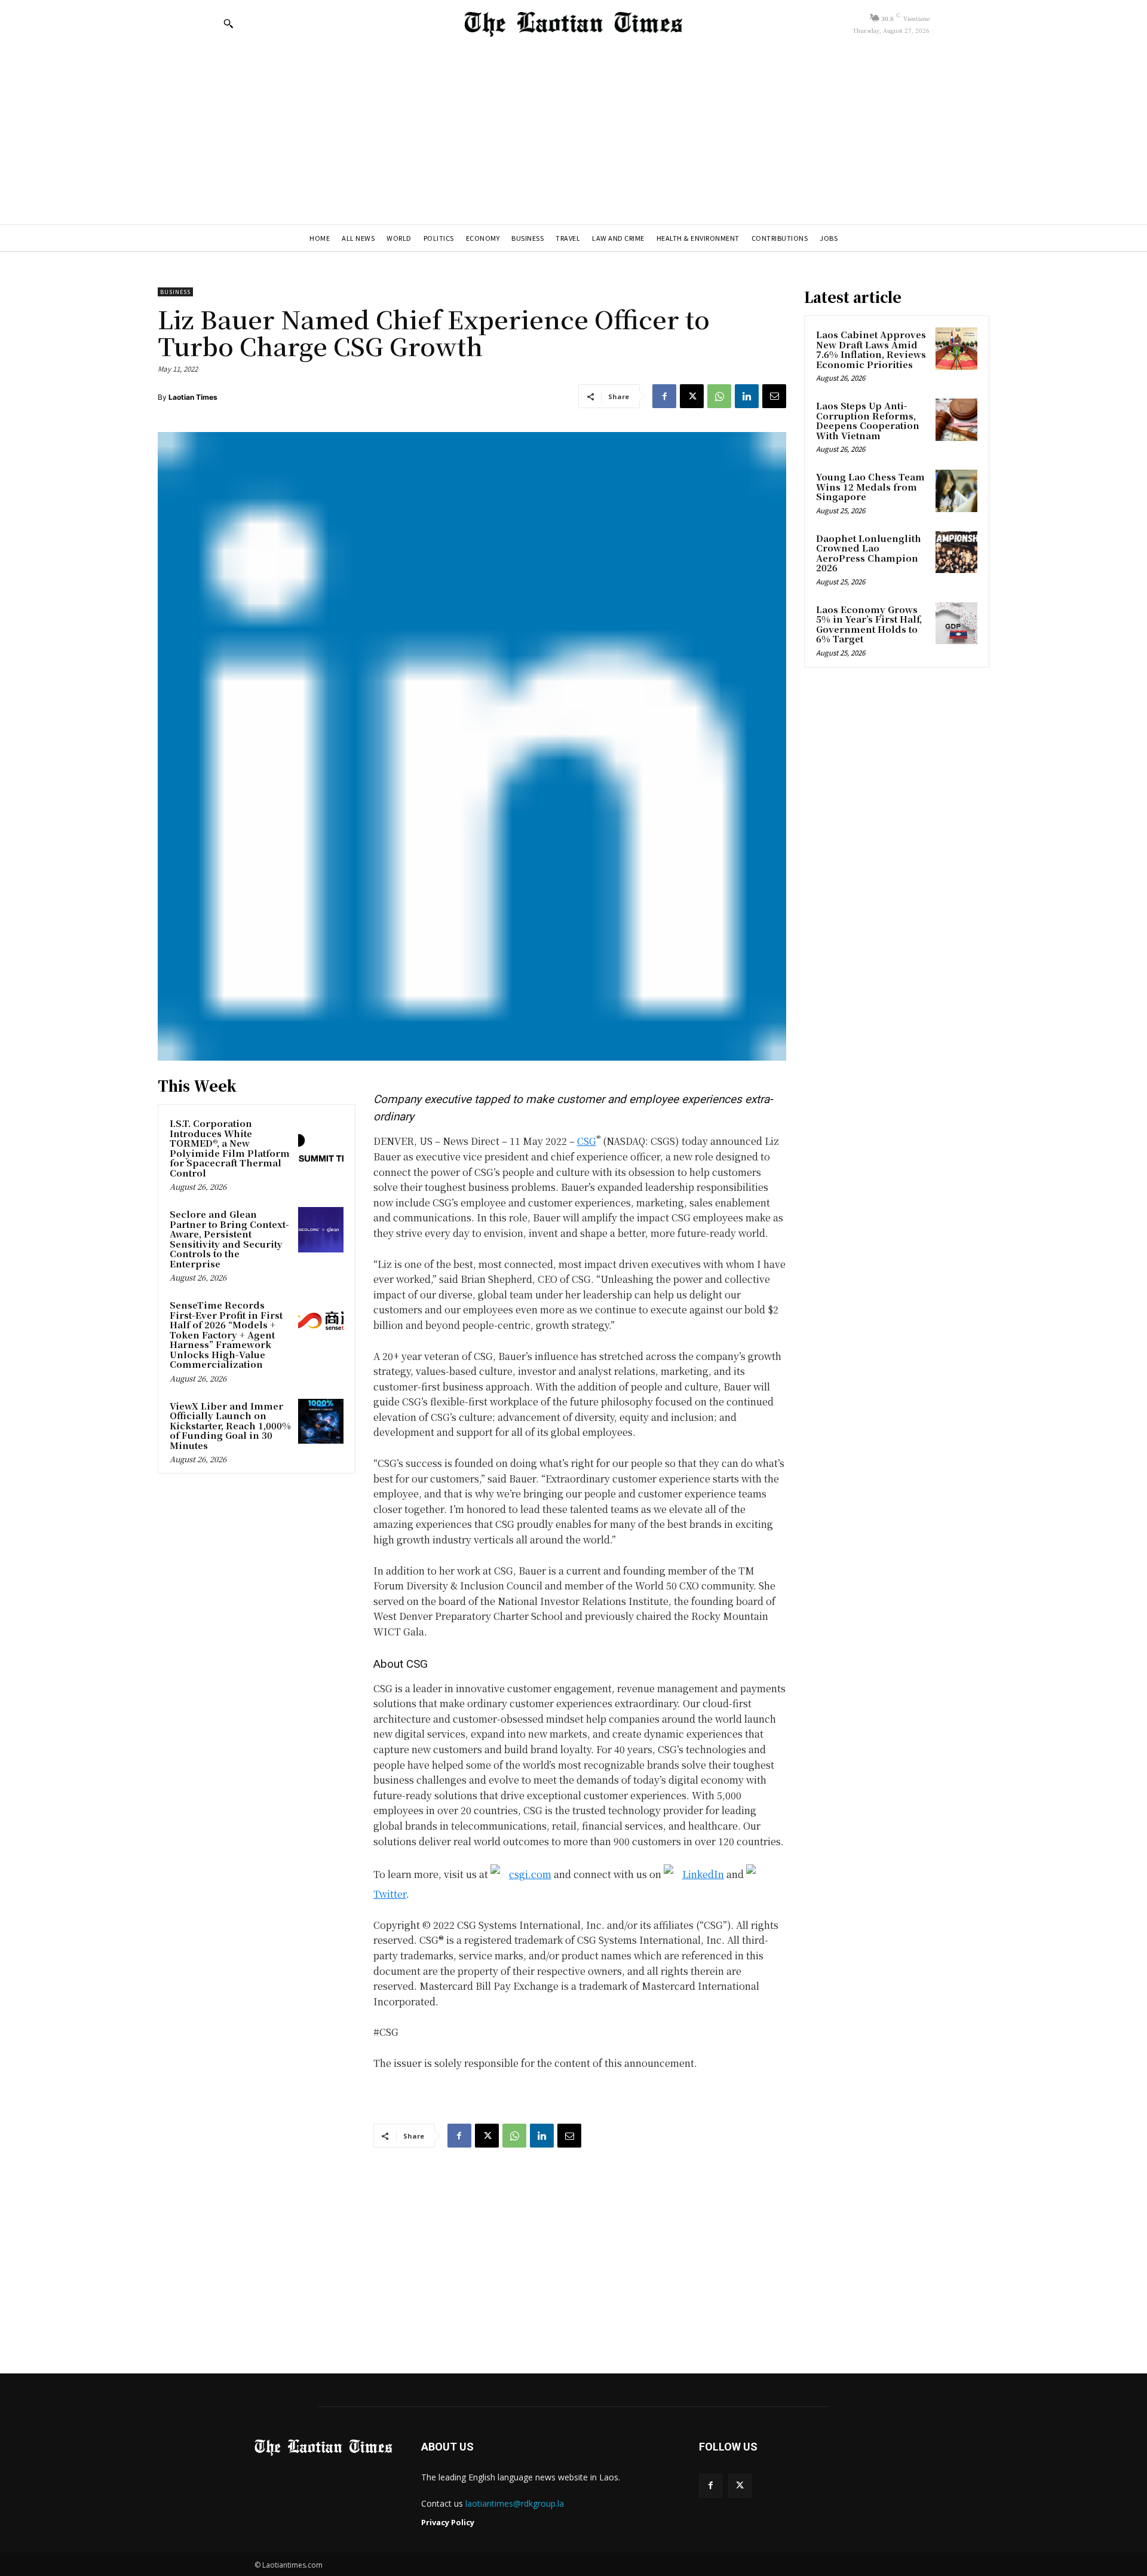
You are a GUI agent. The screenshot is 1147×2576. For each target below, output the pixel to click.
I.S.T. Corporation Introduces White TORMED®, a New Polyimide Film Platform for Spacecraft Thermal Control (230, 1148)
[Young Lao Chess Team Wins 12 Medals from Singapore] (956, 491)
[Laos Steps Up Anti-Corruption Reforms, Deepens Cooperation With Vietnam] (956, 419)
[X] (692, 396)
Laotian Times (193, 397)
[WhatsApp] (719, 396)
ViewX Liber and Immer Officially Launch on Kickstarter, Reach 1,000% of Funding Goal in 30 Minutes (230, 1425)
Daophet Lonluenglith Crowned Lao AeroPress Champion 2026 (869, 553)
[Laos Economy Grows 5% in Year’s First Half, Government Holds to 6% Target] (956, 623)
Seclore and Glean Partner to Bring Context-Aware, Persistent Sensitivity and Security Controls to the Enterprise (229, 1239)
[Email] (774, 396)
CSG (587, 1141)
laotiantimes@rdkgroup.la (515, 2503)
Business (175, 292)
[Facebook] (664, 396)
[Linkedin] (747, 396)
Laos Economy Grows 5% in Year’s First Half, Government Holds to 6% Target (869, 624)
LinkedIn (703, 1874)
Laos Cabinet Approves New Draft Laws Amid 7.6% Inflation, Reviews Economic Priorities (871, 349)
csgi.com (530, 1874)
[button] (228, 23)
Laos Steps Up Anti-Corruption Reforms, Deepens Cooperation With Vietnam (868, 420)
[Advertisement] (573, 134)
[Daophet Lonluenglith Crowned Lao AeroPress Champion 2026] (956, 552)
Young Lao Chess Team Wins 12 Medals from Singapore (870, 486)
